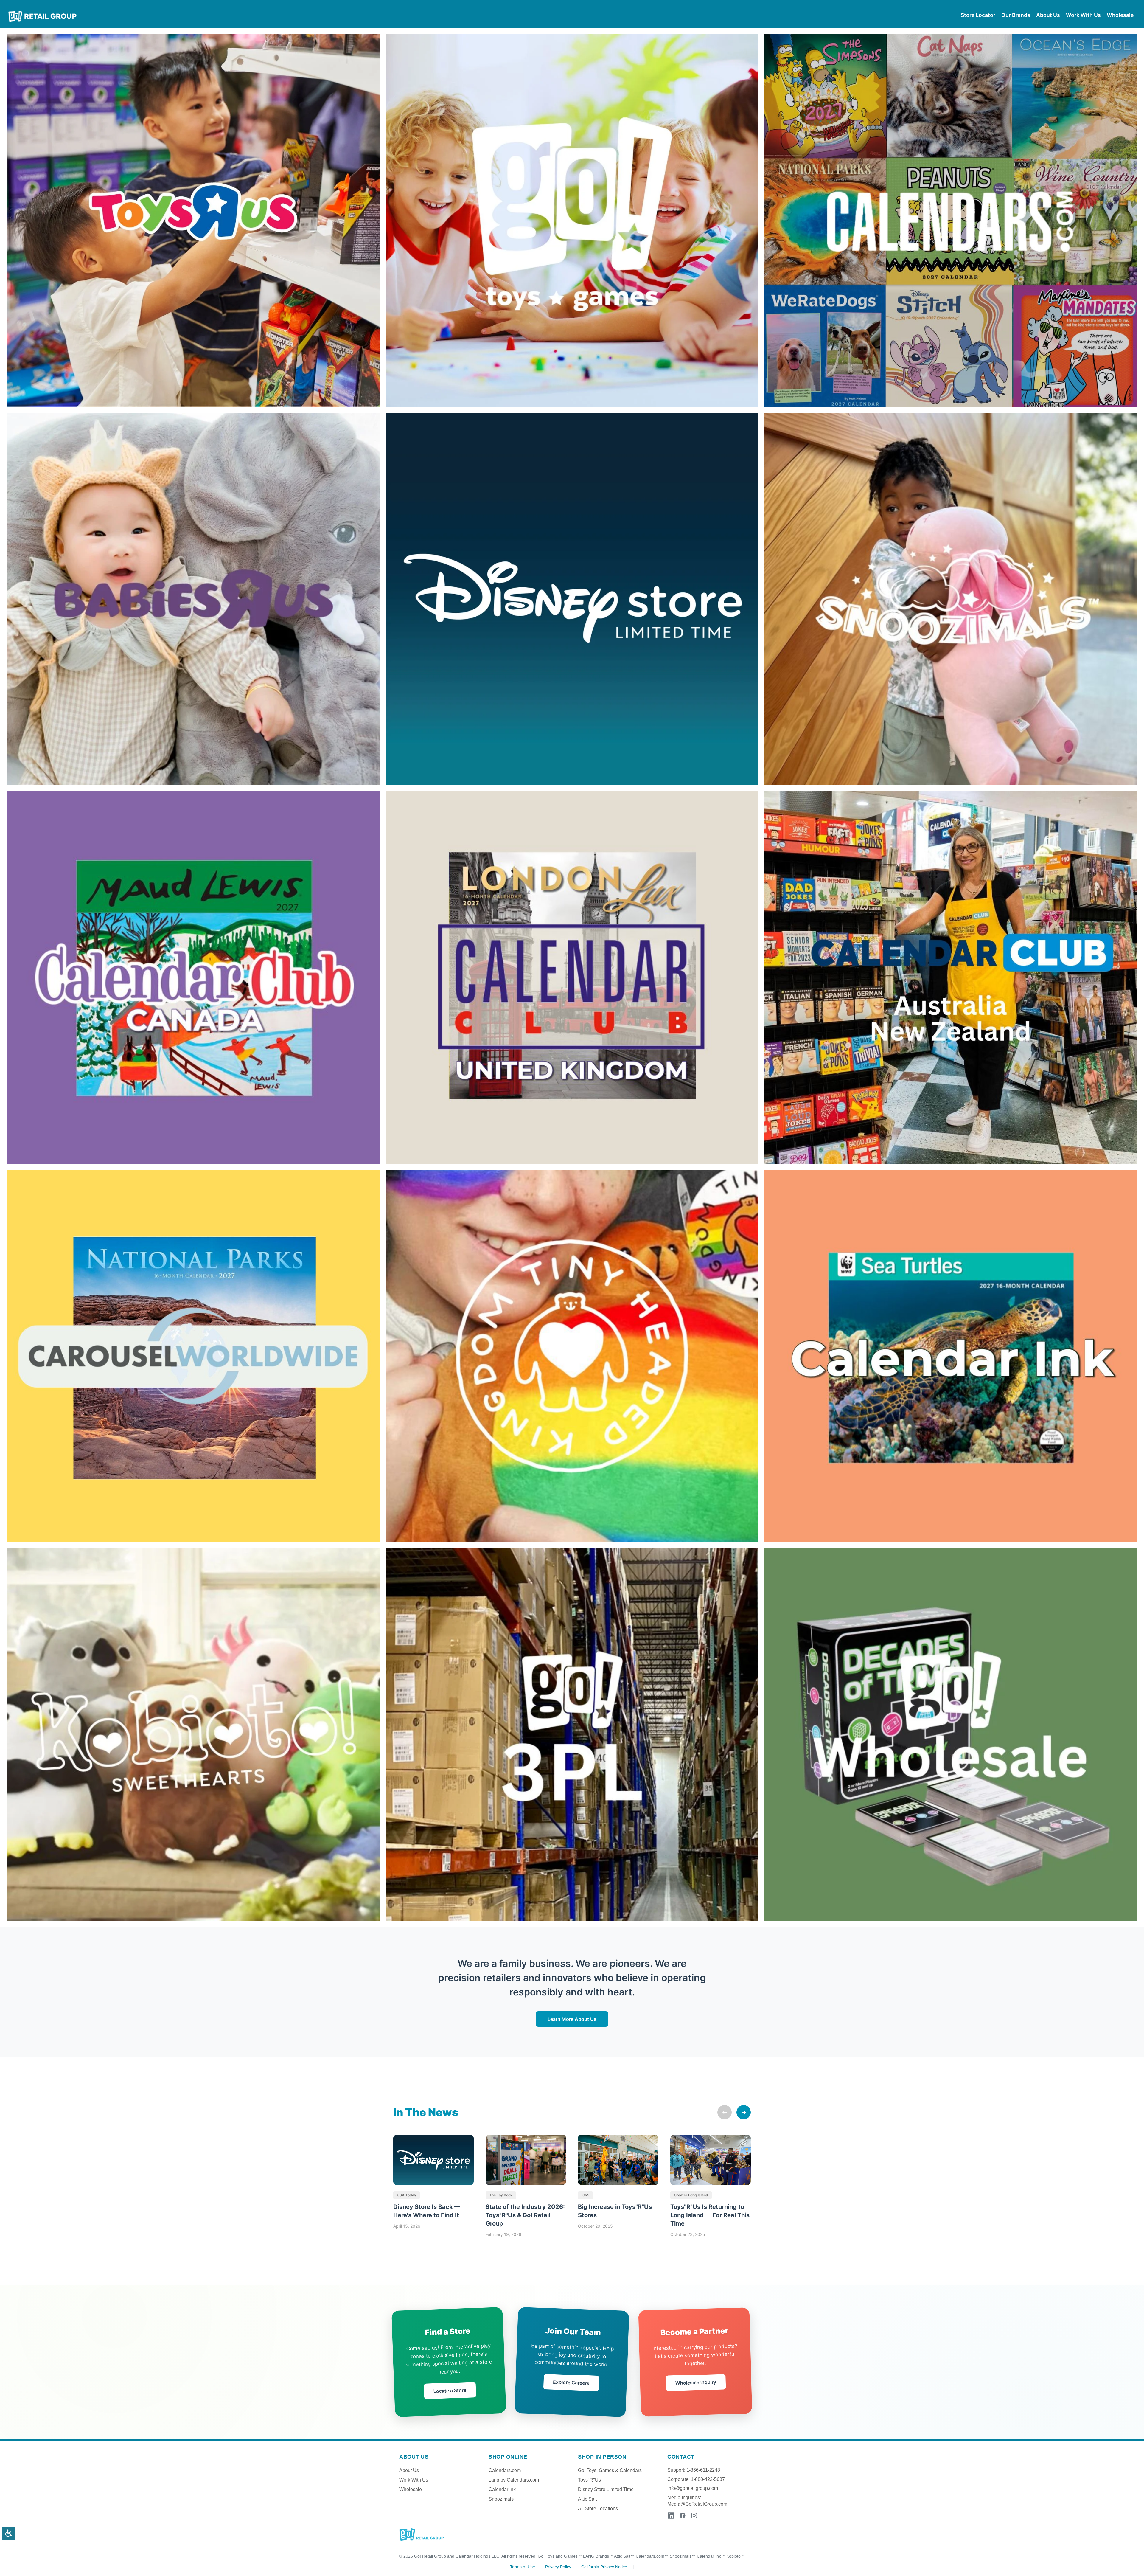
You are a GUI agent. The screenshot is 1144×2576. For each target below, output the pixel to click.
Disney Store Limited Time (606, 2489)
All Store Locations (598, 2509)
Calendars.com (505, 2470)
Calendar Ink (502, 2489)
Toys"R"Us (589, 2480)
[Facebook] (683, 2516)
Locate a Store (450, 2390)
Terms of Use (523, 2567)
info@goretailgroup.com (693, 2488)
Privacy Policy (558, 2567)
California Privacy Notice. (605, 2567)
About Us (409, 2470)
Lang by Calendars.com (514, 2480)
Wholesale (411, 2489)
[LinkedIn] (671, 2516)
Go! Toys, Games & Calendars (610, 2470)
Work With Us (414, 2480)
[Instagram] (694, 2516)
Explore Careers (571, 2382)
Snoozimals (501, 2499)
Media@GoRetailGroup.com (697, 2504)
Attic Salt (587, 2499)
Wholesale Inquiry (695, 2382)
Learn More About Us (572, 2019)
